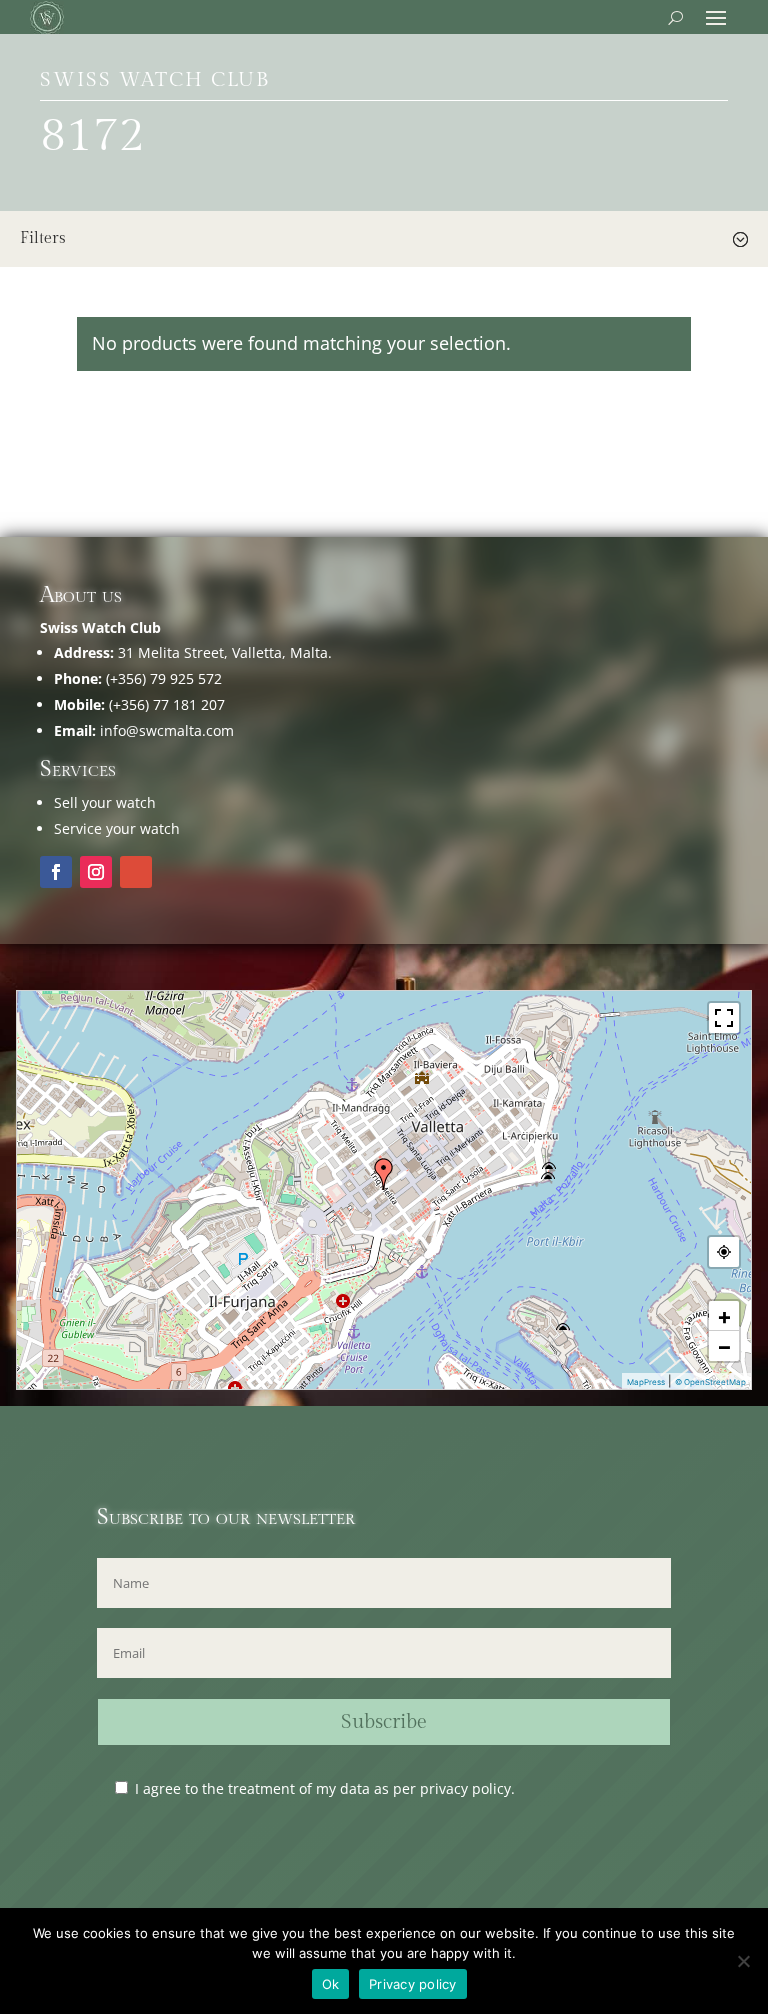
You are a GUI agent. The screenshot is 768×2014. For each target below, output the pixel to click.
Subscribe (384, 1722)
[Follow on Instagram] (96, 872)
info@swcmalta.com (167, 730)
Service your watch (117, 828)
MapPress (646, 1382)
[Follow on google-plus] (136, 872)
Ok (331, 1984)
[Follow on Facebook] (56, 872)
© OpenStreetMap (710, 1382)
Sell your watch (105, 802)
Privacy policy (413, 1984)
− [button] (724, 1346)
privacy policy (465, 1788)
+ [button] (724, 1316)
